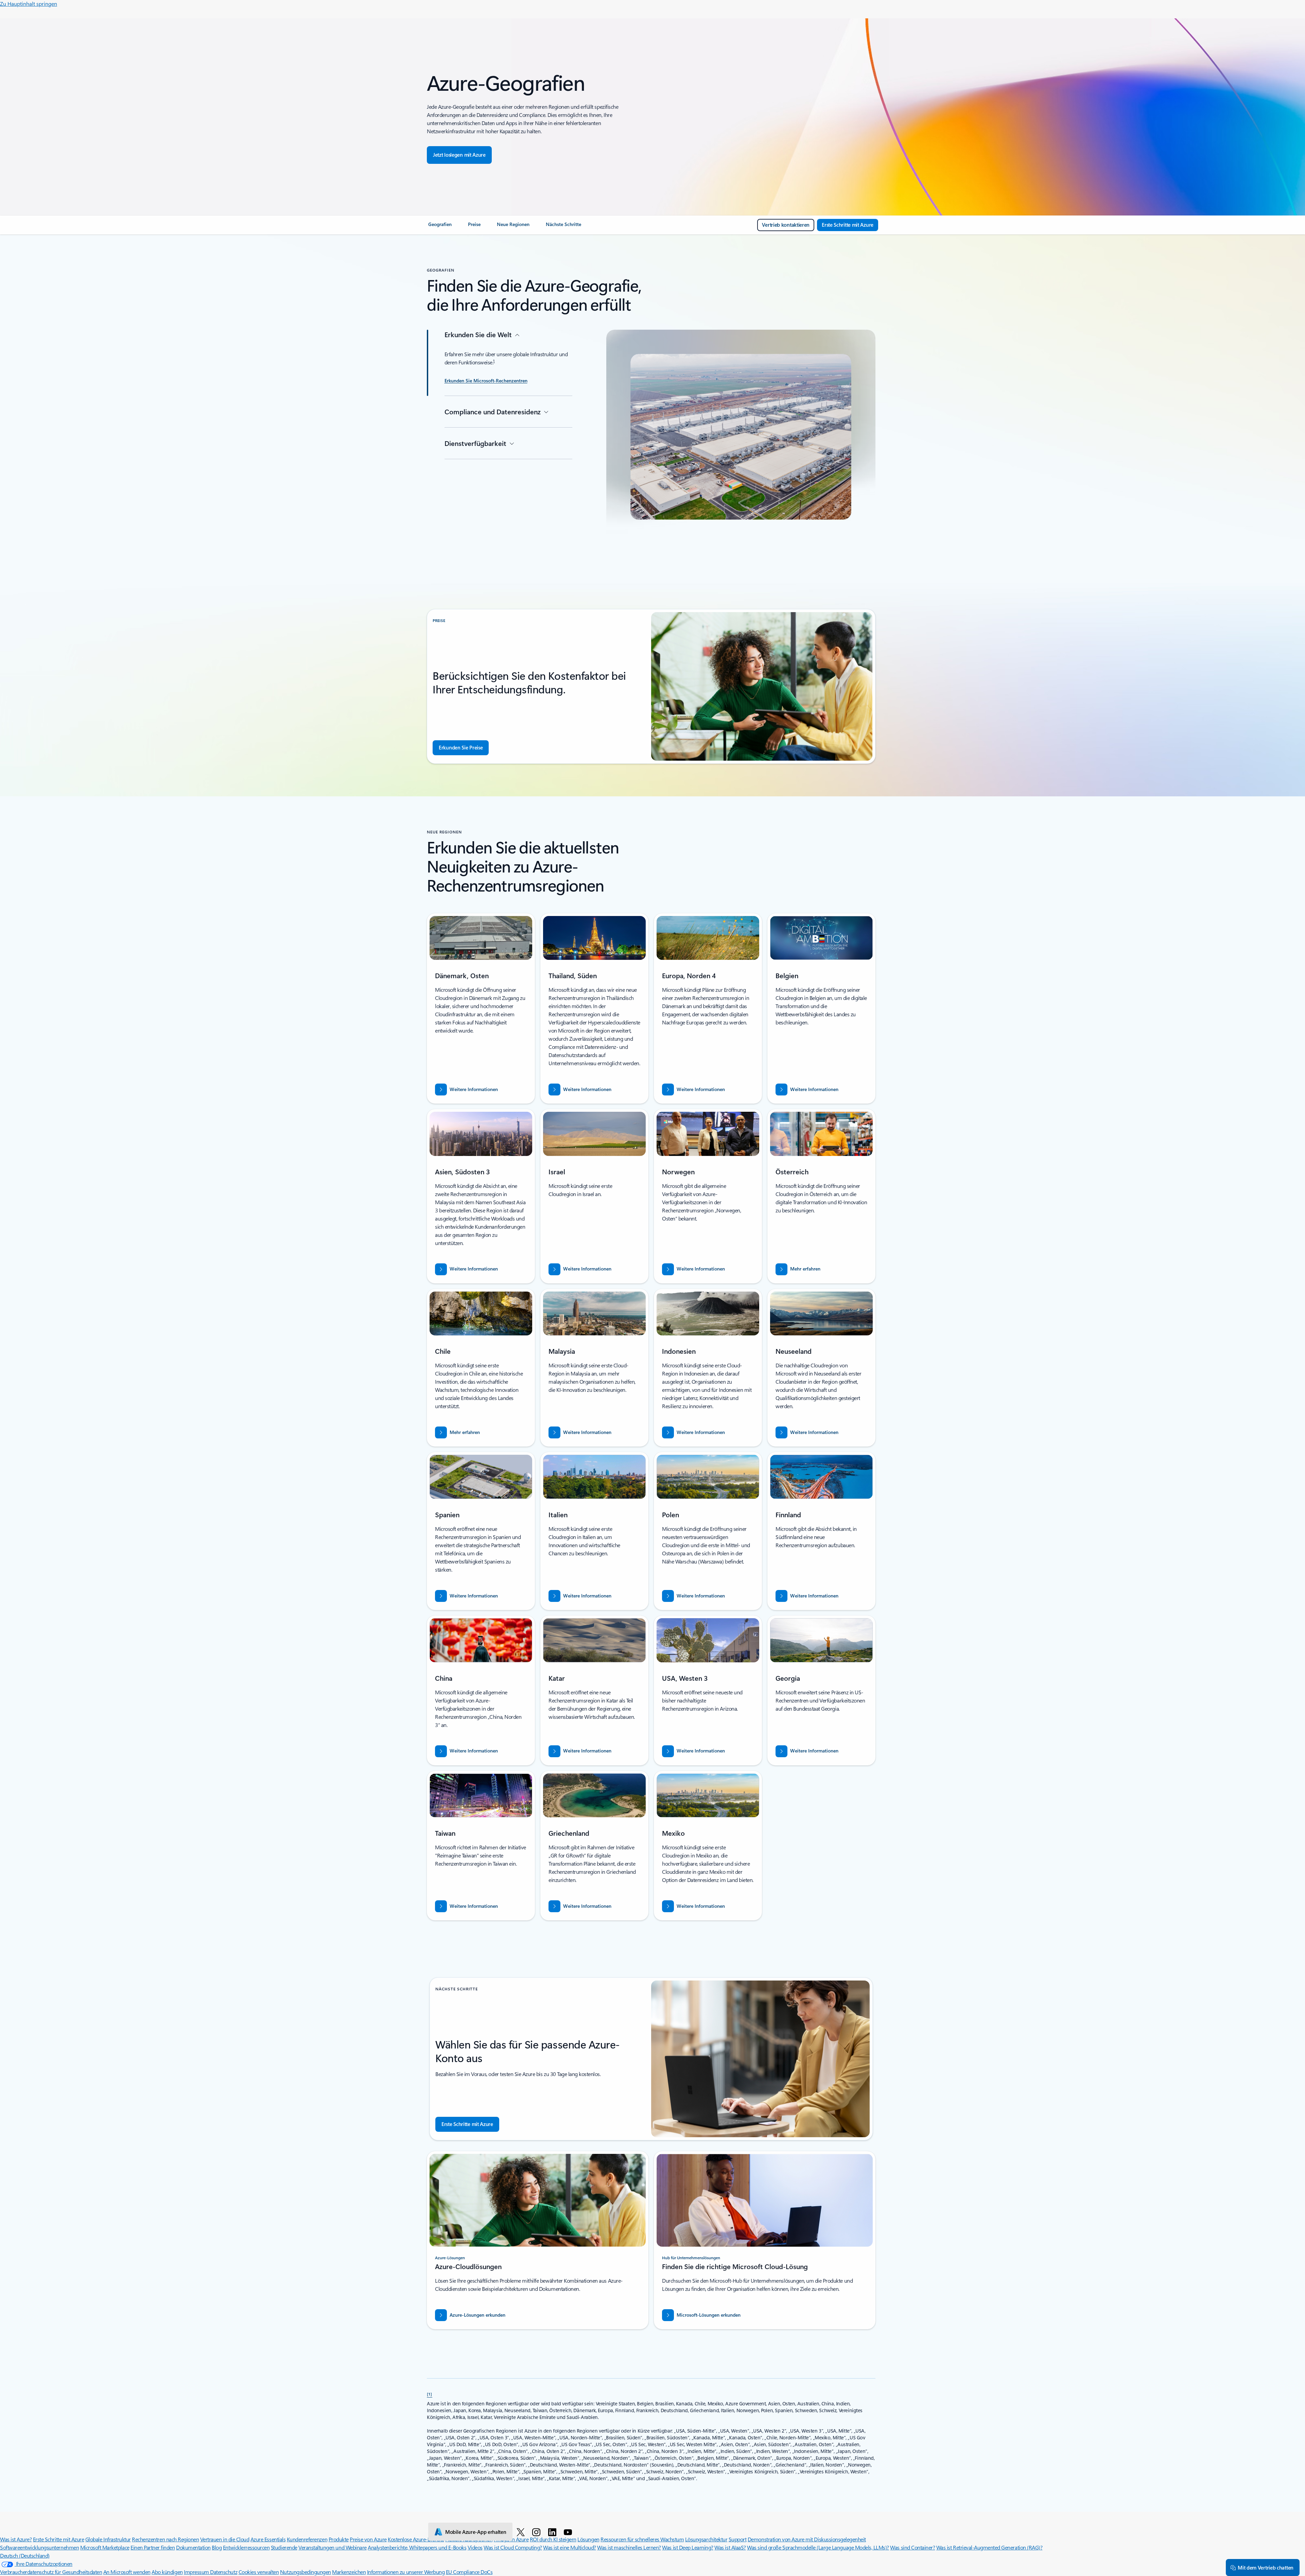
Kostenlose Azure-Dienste (416, 2539)
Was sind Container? (912, 2547)
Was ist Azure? (16, 2539)
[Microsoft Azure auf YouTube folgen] (569, 2532)
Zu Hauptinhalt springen (29, 4)
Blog (217, 2547)
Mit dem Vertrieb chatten (1266, 2568)
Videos (475, 2547)
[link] (440, 227)
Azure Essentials (268, 2539)
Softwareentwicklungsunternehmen (39, 2547)
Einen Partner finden (153, 2547)
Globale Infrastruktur (108, 2539)
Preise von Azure (368, 2539)
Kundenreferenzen (307, 2539)
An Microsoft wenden (127, 2572)
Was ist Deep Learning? (688, 2547)
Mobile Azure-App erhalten (476, 2532)
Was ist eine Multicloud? (569, 2547)
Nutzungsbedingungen (306, 2572)
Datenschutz (224, 2572)
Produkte (339, 2539)
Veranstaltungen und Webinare (333, 2547)
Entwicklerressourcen (246, 2547)
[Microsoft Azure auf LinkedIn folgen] (553, 2532)
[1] (430, 2394)
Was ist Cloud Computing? (513, 2547)
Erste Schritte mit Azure (58, 2539)
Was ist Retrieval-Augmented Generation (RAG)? (989, 2547)
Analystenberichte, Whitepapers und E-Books (417, 2547)
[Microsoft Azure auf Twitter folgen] (522, 2532)
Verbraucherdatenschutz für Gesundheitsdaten (51, 2572)
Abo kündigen (167, 2572)
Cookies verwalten (259, 2572)
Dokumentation (193, 2547)
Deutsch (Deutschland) (25, 2555)
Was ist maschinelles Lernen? (629, 2547)
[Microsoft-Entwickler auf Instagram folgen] (537, 2532)
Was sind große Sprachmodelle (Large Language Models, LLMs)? (818, 2547)
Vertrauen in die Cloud (225, 2539)
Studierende (284, 2547)
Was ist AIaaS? (730, 2547)
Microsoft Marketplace (105, 2547)
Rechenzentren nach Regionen (165, 2539)
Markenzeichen (349, 2572)
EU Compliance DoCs (469, 2572)
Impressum (197, 2572)
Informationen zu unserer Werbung (406, 2572)
